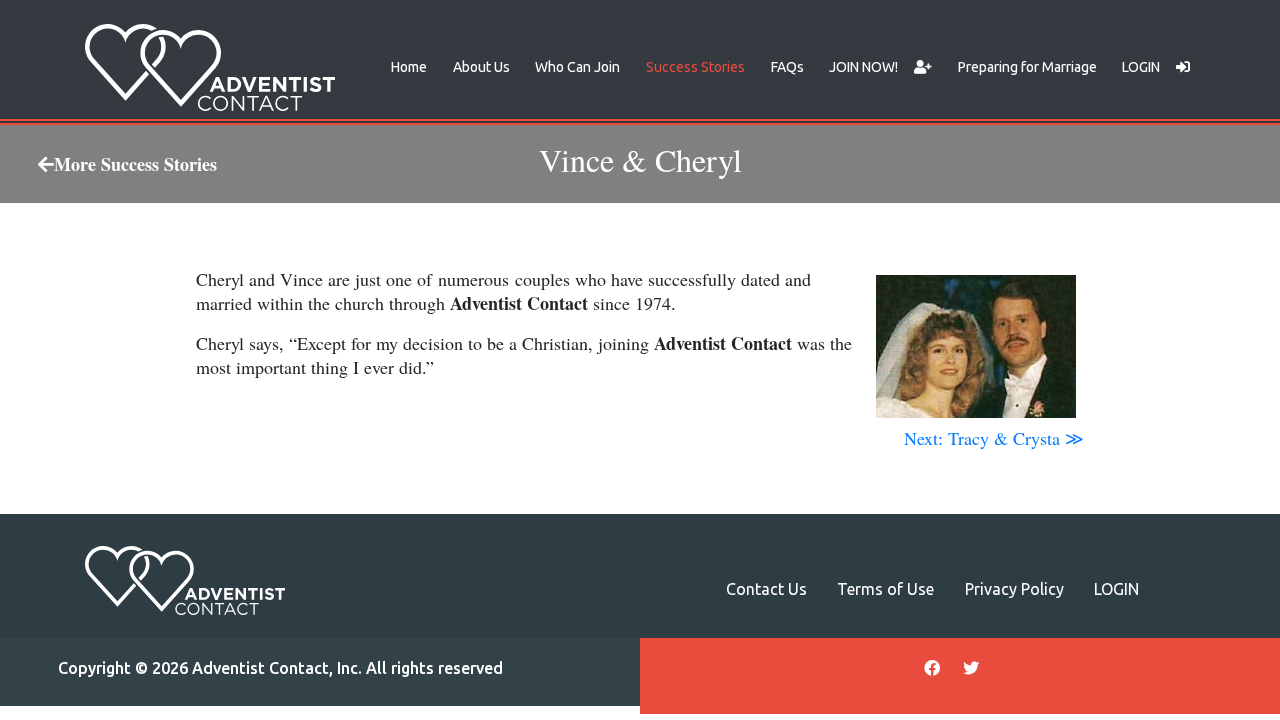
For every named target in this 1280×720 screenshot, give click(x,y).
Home (409, 67)
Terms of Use (885, 589)
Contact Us (766, 589)
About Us (481, 67)
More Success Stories (135, 164)
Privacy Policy (1014, 589)
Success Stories (695, 67)
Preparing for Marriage (1027, 67)
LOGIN (1141, 67)
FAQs (787, 67)
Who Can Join (577, 67)
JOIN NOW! (863, 67)
